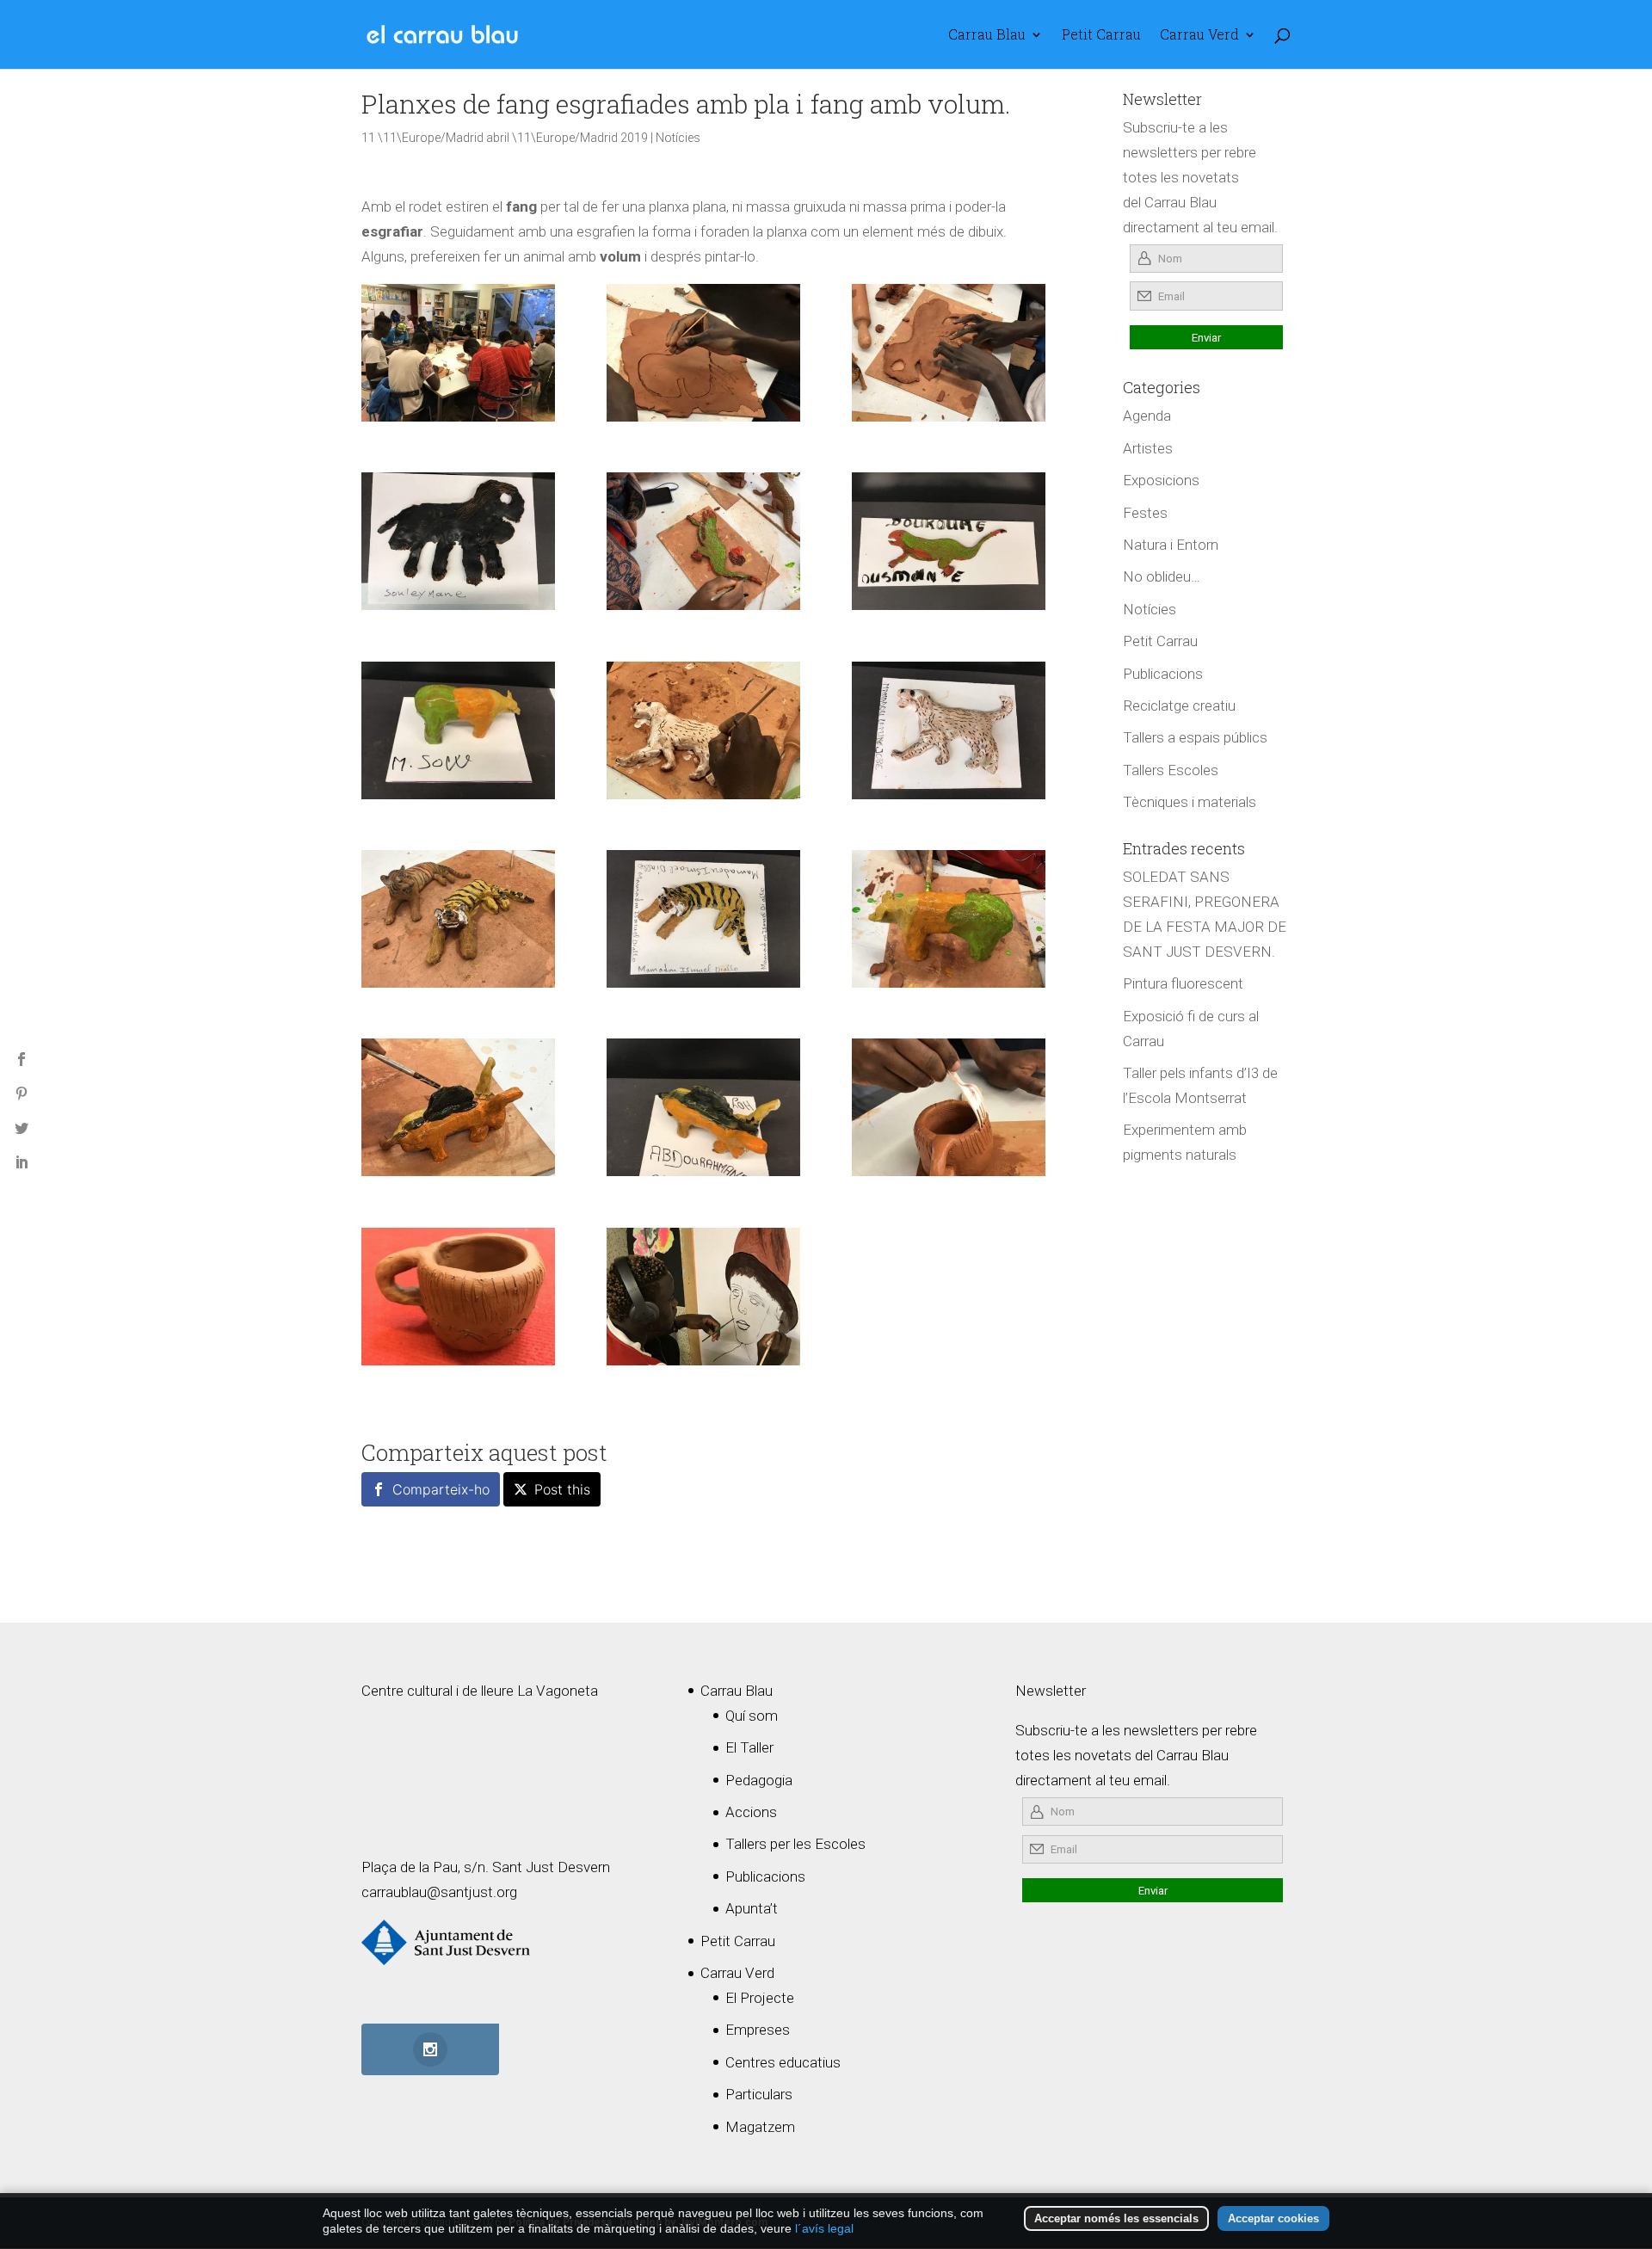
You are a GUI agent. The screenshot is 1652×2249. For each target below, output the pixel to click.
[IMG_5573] (949, 541)
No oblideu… (1162, 576)
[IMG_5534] (949, 353)
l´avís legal (824, 2228)
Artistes (1148, 448)
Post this (562, 1489)
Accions (751, 1812)
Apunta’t (752, 1908)
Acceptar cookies (1273, 2218)
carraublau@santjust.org (439, 1892)
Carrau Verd (1199, 36)
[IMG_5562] (703, 919)
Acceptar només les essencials (1116, 2218)
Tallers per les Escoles (795, 1844)
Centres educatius (783, 2062)
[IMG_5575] (458, 541)
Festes (1145, 513)
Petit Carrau (1101, 36)
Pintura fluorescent (1183, 983)
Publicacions (1163, 674)
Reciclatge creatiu (1179, 706)
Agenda (1147, 416)
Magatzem (760, 2127)
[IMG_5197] (703, 1297)
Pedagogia (759, 1780)
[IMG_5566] (949, 730)
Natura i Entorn (1171, 545)
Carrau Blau (987, 36)
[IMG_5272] (458, 1297)
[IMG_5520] (458, 353)
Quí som (752, 1716)
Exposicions (1161, 480)
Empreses (758, 2030)
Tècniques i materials (1190, 802)
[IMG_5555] (703, 541)
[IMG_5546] (703, 730)
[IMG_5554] (458, 919)
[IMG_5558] (949, 919)
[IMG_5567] (703, 1107)
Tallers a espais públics (1195, 737)
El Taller (749, 1747)
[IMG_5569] (458, 730)
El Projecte (760, 1998)
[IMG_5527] (703, 353)
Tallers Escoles (1171, 770)
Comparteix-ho (441, 1489)
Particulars (759, 2094)
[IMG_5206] (949, 1107)
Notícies (678, 138)
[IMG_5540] (458, 1107)
